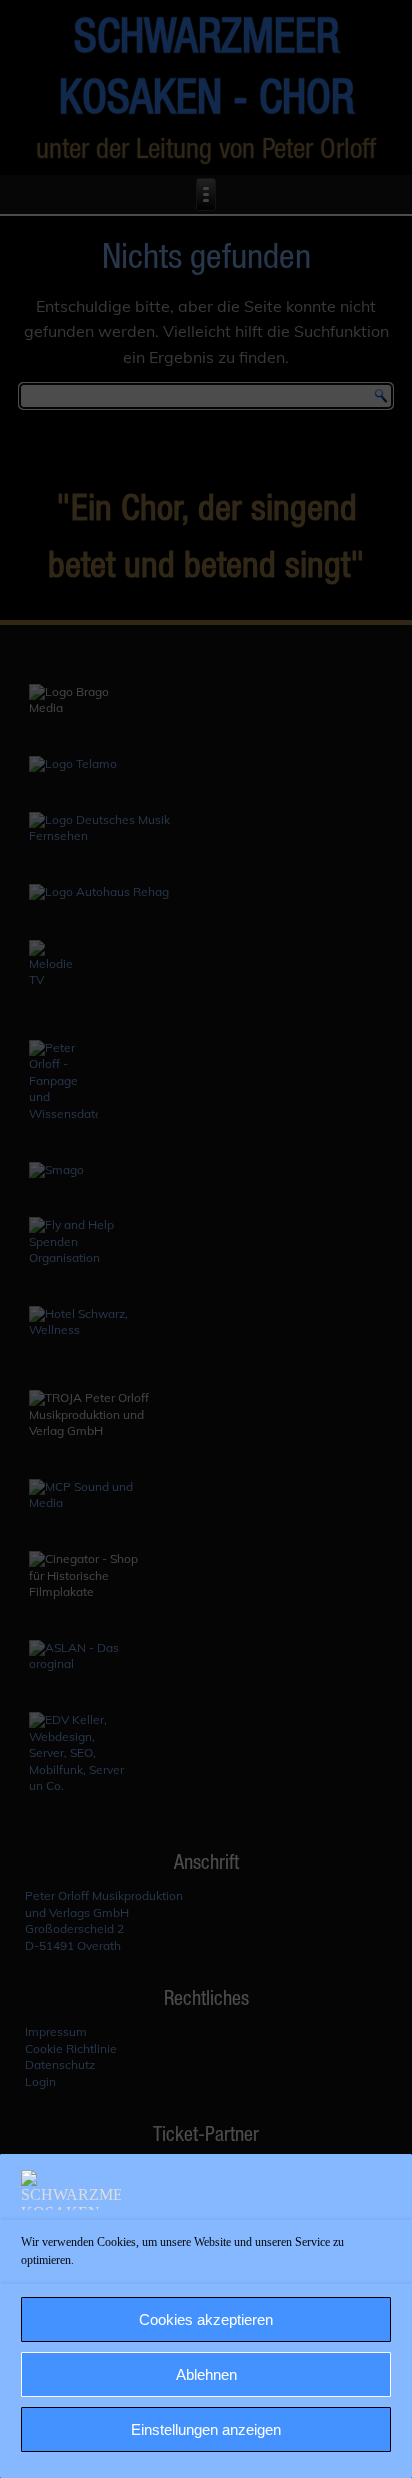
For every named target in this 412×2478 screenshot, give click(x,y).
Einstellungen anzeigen (206, 2429)
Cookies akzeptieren (206, 2319)
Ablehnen (206, 2374)
